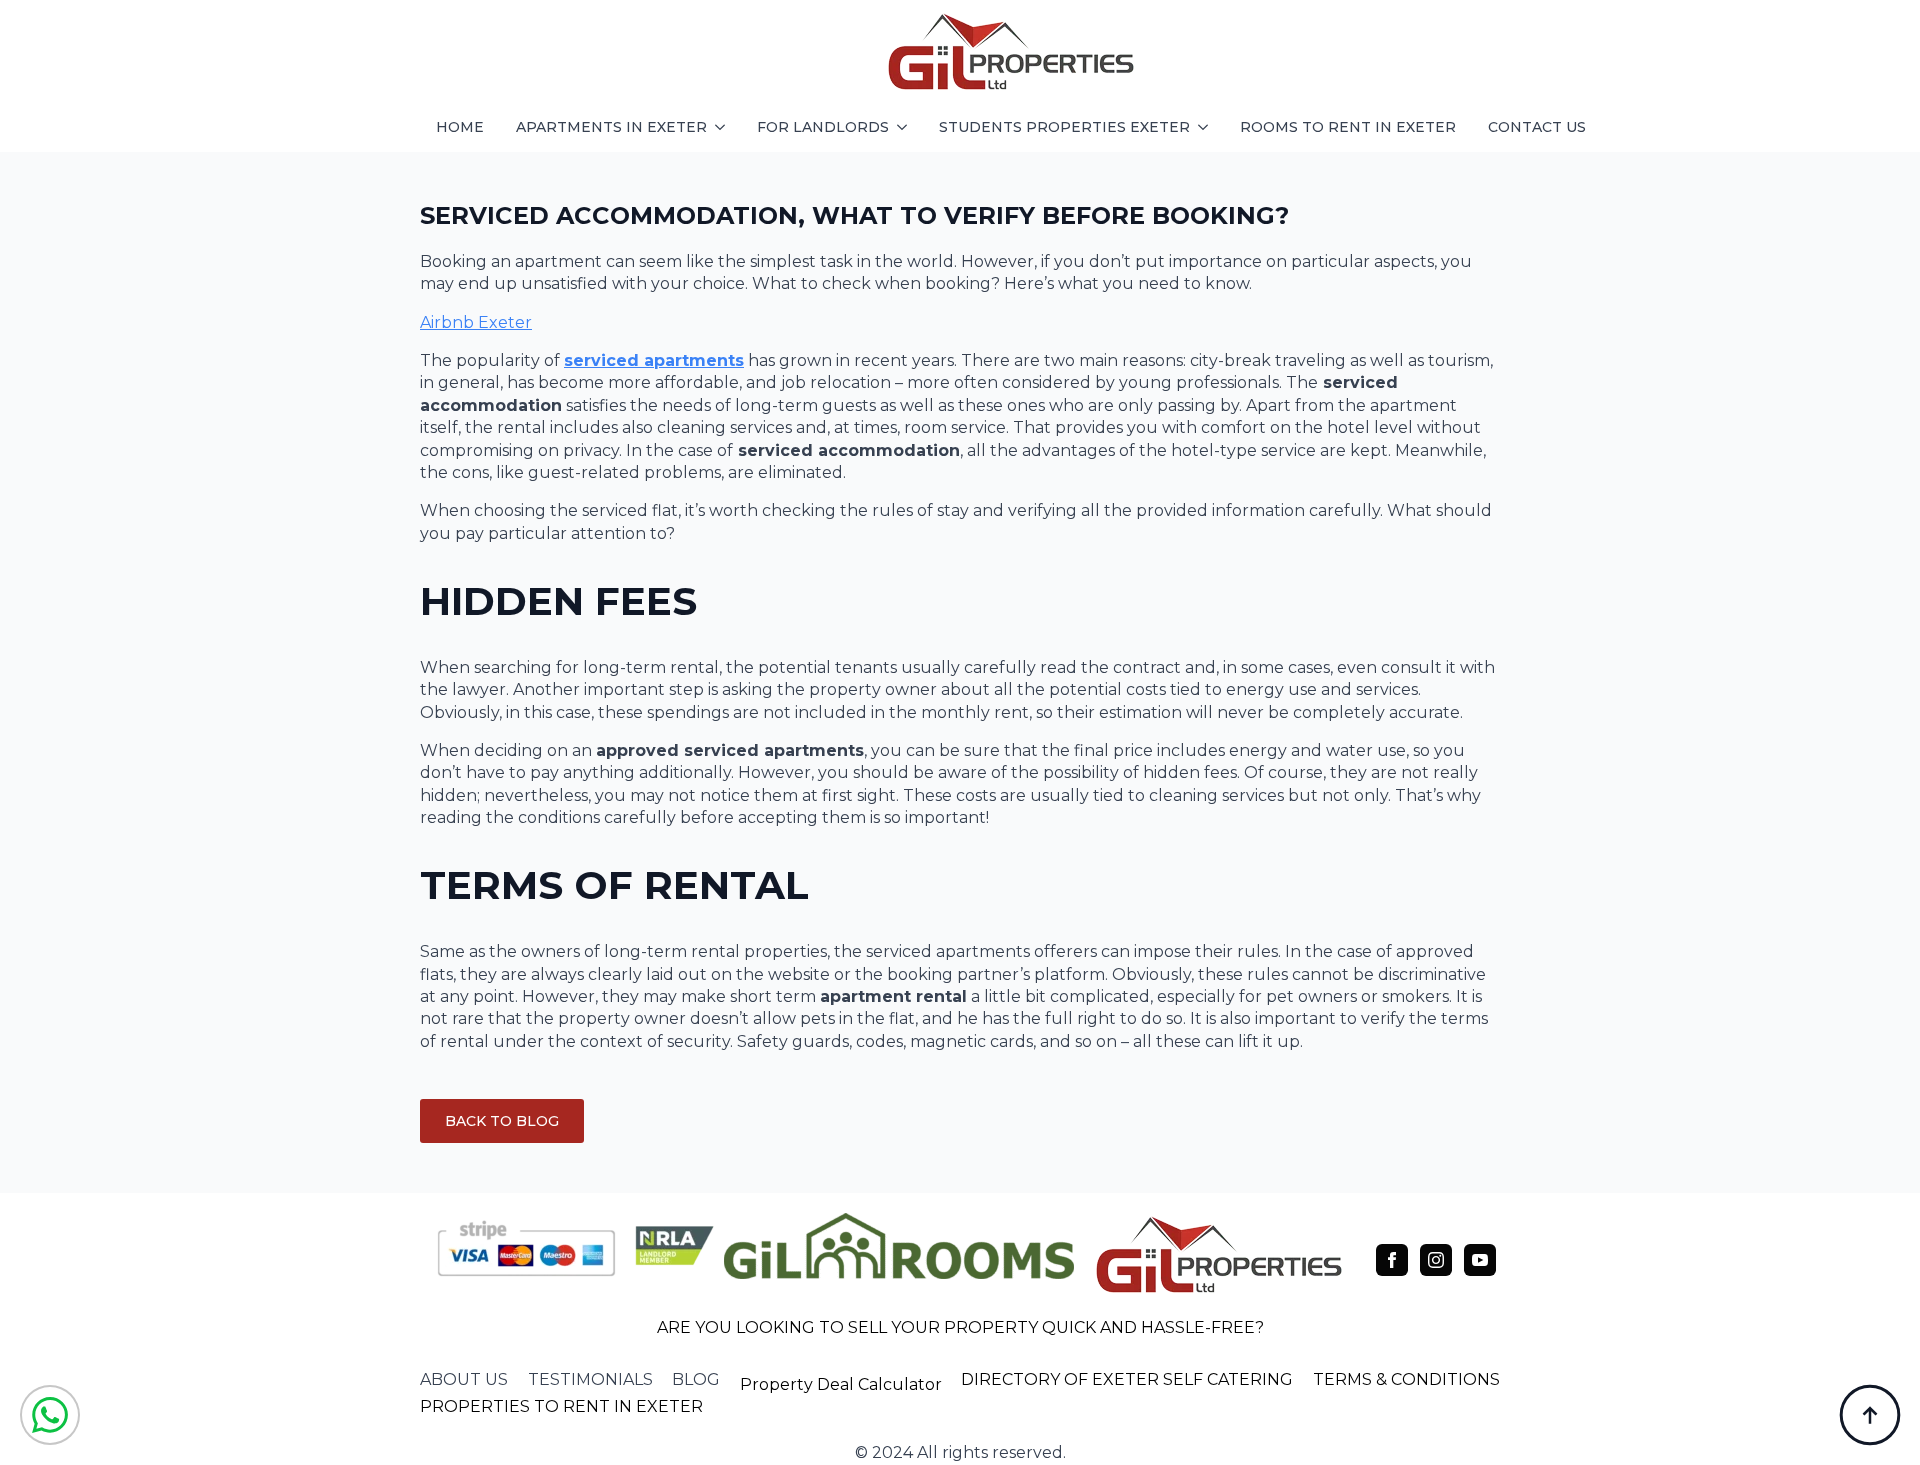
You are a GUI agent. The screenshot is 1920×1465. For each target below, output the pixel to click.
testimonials (590, 1379)
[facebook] (1392, 1260)
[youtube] (1480, 1260)
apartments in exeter (611, 127)
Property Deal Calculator (841, 1384)
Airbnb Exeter (476, 322)
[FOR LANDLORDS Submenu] (906, 127)
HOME (460, 127)
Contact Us (1537, 127)
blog (696, 1379)
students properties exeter (1064, 127)
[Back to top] (1870, 1415)
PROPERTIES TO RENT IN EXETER (561, 1406)
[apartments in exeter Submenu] (724, 127)
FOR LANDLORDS (823, 127)
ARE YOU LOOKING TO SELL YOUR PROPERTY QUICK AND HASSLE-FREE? (960, 1327)
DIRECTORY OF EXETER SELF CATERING (1127, 1379)
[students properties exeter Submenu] (1207, 127)
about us (464, 1379)
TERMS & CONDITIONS (1406, 1379)
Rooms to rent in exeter (1348, 127)
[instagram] (1436, 1260)
